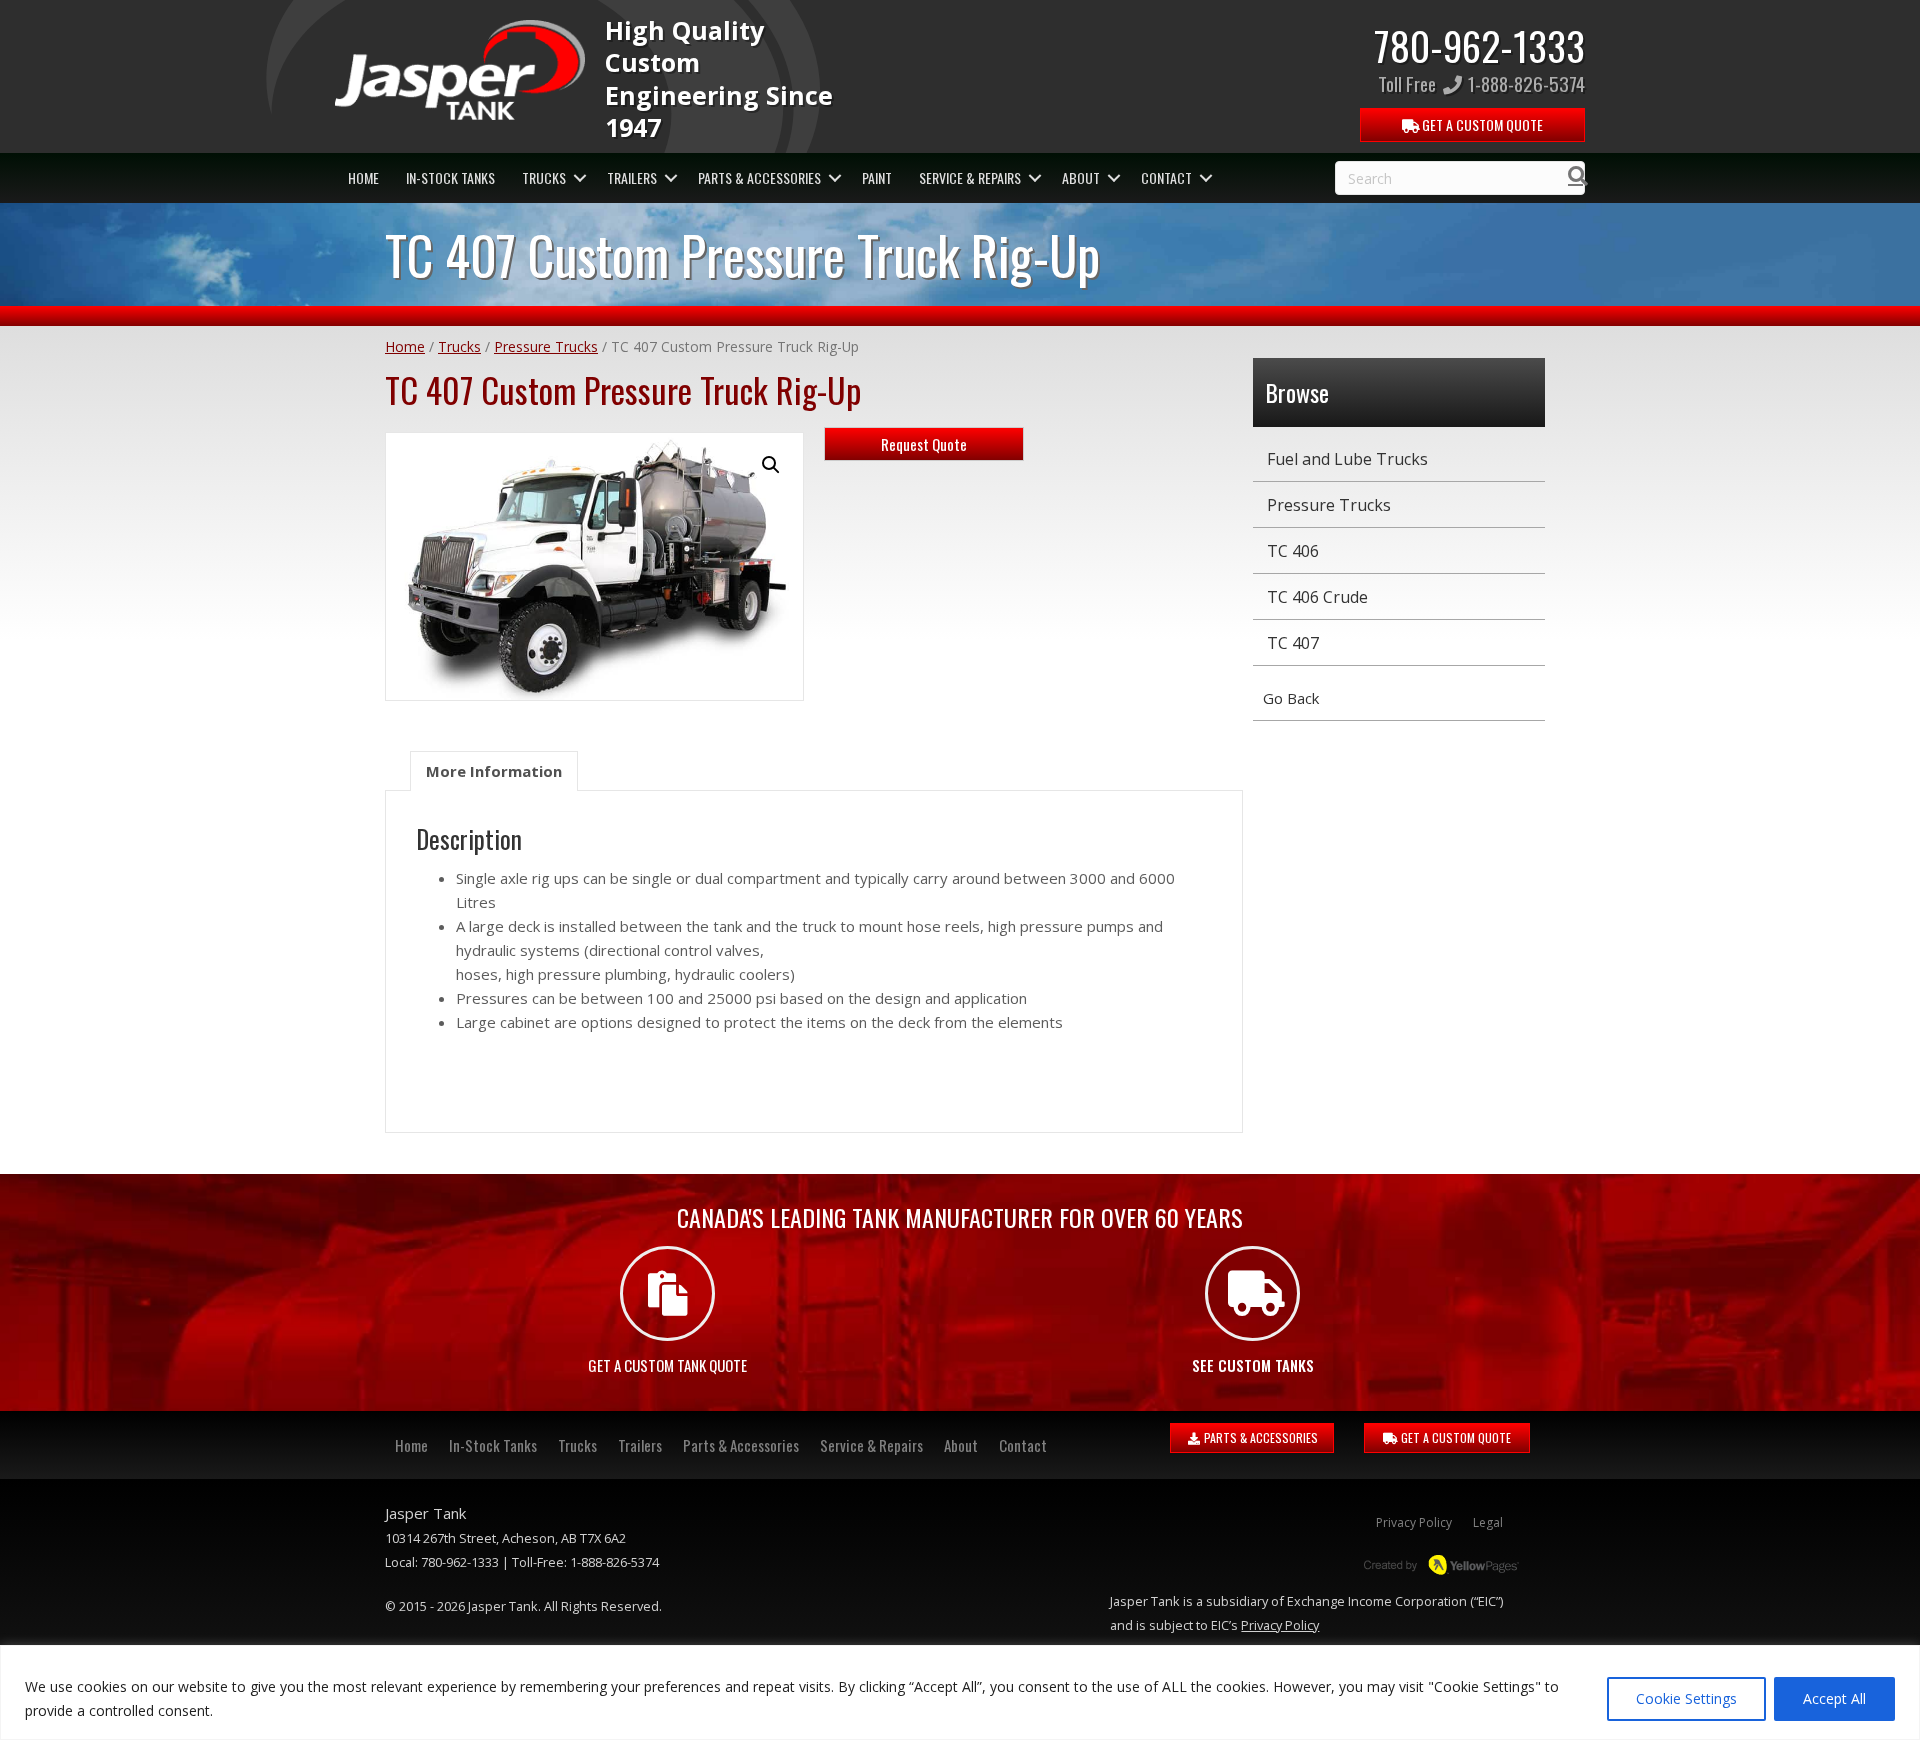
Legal (1488, 1522)
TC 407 (1293, 643)
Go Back (1291, 698)
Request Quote (924, 444)
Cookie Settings (1686, 1698)
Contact (1166, 177)
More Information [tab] (494, 771)
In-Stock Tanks (450, 177)
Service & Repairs (970, 177)
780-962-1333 (1479, 45)
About (1081, 177)
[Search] (1572, 176)
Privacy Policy (1414, 1522)
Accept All (1834, 1698)
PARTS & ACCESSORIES (1259, 1437)
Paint (877, 177)
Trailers (632, 177)
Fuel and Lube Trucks (1347, 459)
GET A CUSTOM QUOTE (1454, 1437)
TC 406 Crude (1317, 597)
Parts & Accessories (759, 177)
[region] (960, 1692)
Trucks (544, 177)
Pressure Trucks (546, 346)
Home (363, 177)
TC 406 (1293, 551)
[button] (579, 178)
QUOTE (1481, 124)
